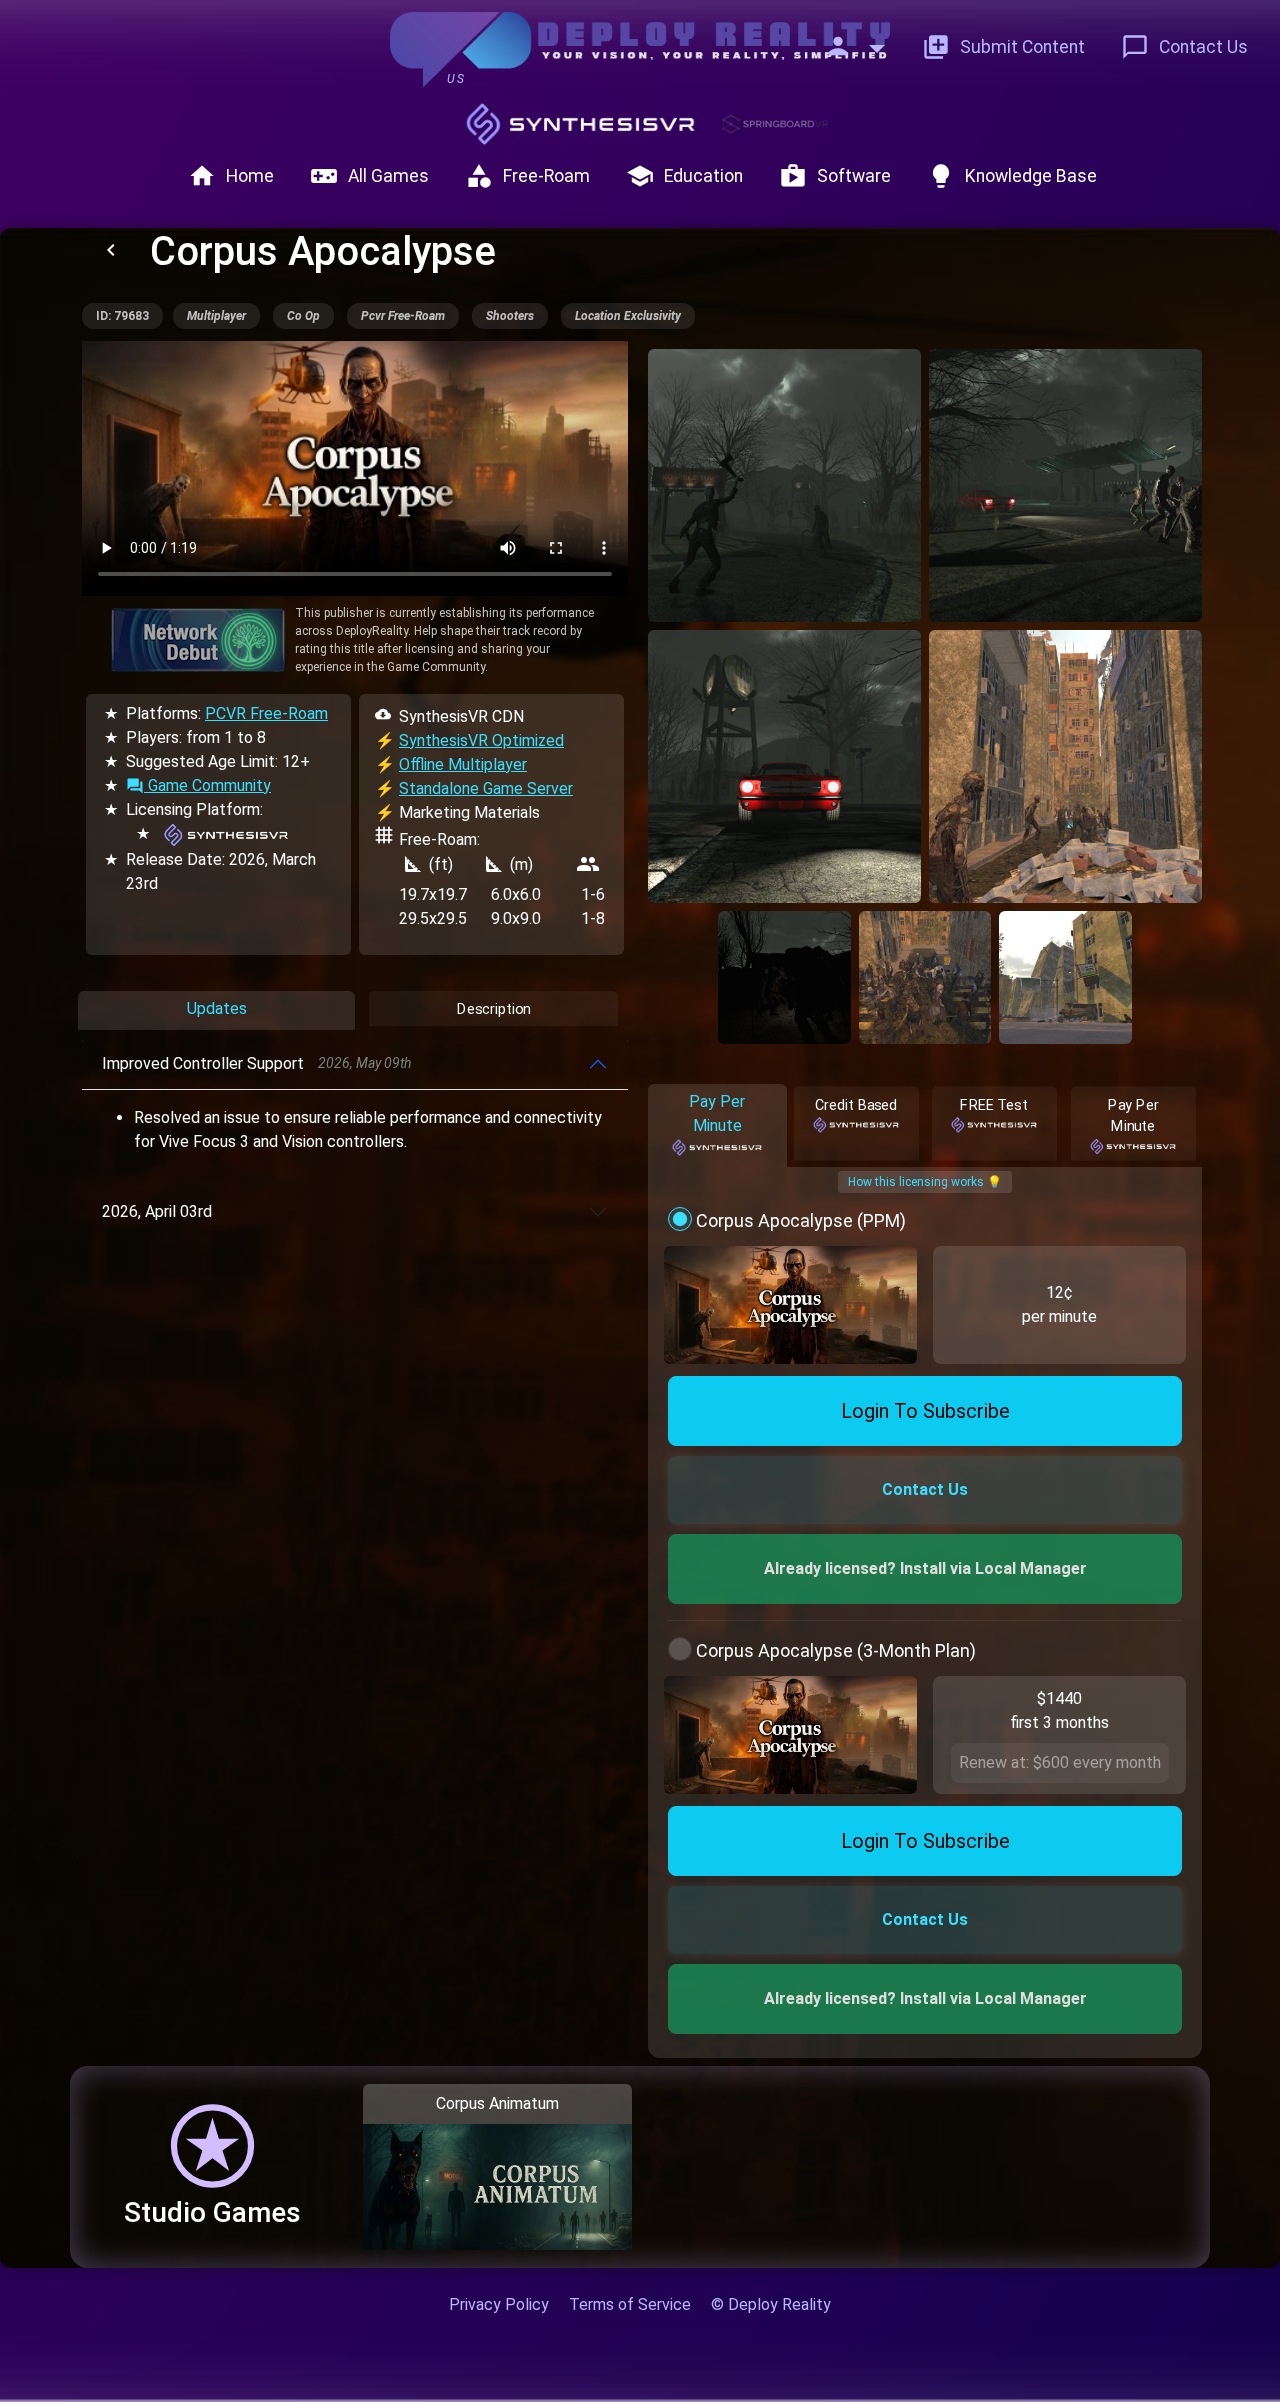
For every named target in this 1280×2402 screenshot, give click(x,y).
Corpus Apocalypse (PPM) (801, 1220)
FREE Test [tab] (995, 1104)
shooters (510, 316)
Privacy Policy (499, 2304)
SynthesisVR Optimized (481, 740)
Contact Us (1184, 47)
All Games (369, 176)
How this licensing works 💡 (925, 1182)
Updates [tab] (217, 1008)
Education (684, 176)
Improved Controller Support (256, 1063)
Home (231, 176)
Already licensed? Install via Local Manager (925, 1568)
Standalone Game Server (486, 788)
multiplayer (216, 316)
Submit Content (1003, 47)
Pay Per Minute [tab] (717, 1113)
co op (303, 316)
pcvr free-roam (403, 316)
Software (835, 176)
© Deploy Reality (771, 2304)
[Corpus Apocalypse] (784, 485)
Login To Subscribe (925, 1411)
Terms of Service (630, 2304)
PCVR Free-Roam (266, 713)
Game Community (198, 785)
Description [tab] (493, 1008)
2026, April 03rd (157, 1211)
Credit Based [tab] (856, 1104)
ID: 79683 (122, 316)
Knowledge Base (1012, 176)
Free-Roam (527, 176)
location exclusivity (628, 316)
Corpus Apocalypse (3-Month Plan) (836, 1650)
